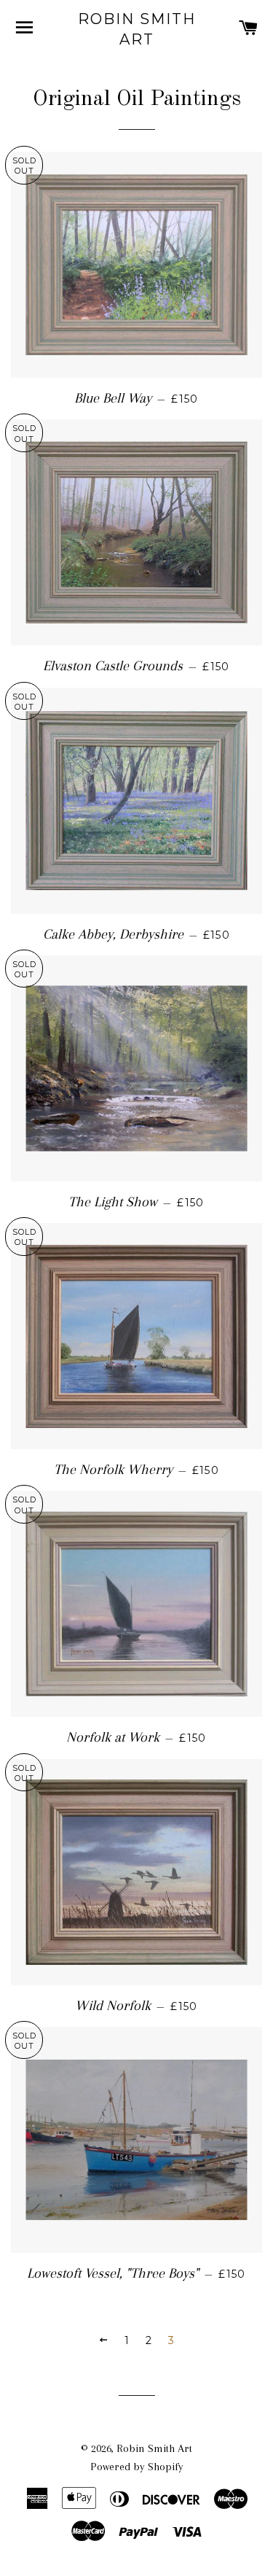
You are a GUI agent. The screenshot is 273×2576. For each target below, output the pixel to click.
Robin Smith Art (137, 29)
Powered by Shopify (137, 2467)
